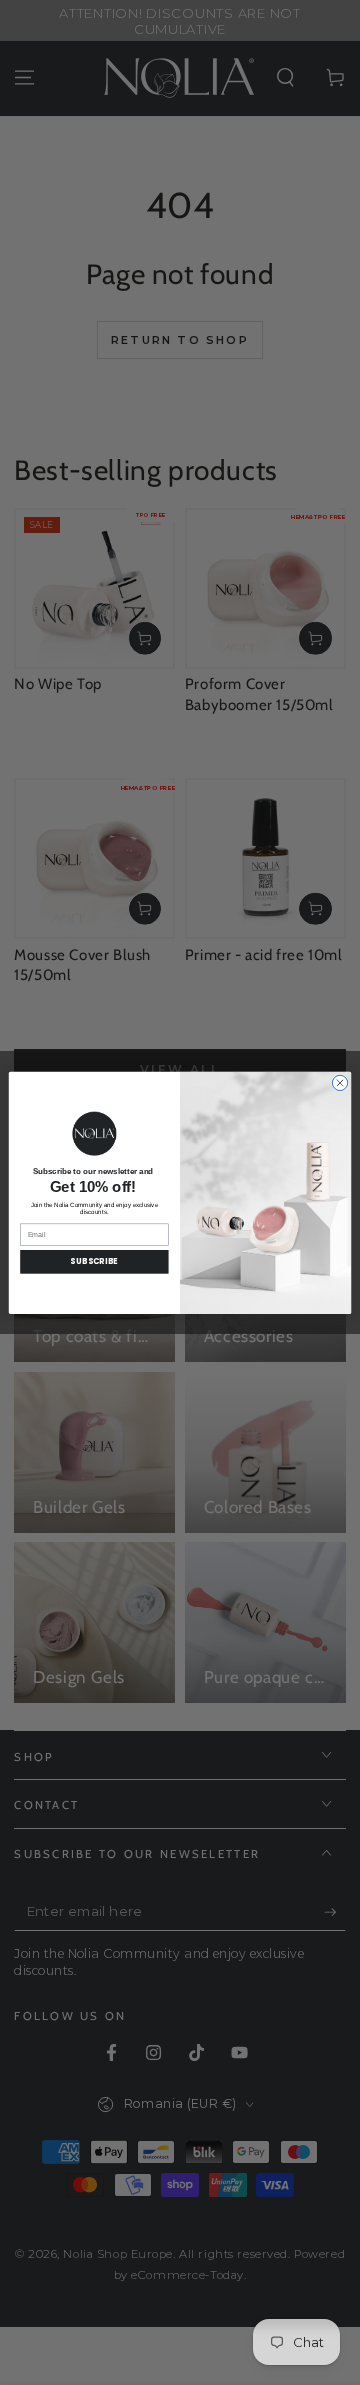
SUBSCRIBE (94, 1261)
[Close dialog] (339, 1082)
